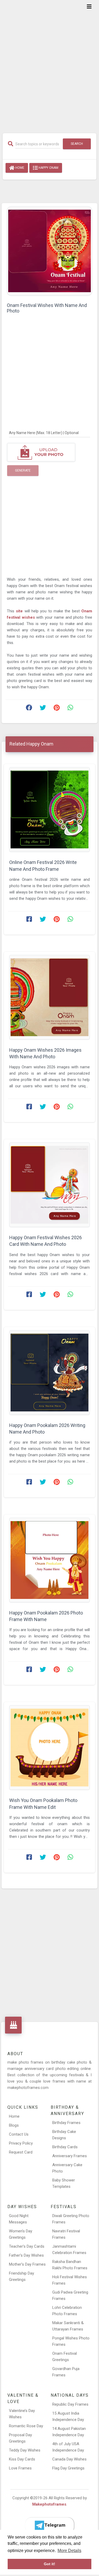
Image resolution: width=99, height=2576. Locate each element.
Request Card (21, 2152)
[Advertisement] (49, 63)
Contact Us (19, 2134)
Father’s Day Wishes (26, 2255)
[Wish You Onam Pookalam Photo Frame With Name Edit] (49, 1748)
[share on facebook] (29, 709)
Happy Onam (48, 168)
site (20, 611)
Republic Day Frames (70, 2404)
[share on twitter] (43, 709)
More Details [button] (69, 2551)
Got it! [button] (49, 2564)
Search (77, 144)
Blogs (14, 2125)
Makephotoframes (49, 2504)
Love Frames (20, 2468)
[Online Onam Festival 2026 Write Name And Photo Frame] (49, 809)
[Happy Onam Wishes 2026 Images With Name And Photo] (49, 997)
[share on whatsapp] (70, 709)
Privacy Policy (21, 2143)
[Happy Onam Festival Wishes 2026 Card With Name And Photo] (49, 1185)
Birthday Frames (66, 2123)
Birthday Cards (65, 2147)
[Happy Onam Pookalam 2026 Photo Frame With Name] (49, 1560)
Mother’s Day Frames (27, 2264)
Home (19, 168)
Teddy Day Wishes (25, 2450)
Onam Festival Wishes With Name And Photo (47, 308)
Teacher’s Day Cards (27, 2246)
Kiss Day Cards (22, 2459)
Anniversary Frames (70, 2156)
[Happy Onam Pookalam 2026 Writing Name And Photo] (49, 1373)
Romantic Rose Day (26, 2426)
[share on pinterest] (56, 709)
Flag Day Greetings (68, 2468)
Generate (23, 470)
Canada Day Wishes (69, 2459)
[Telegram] (50, 2525)
